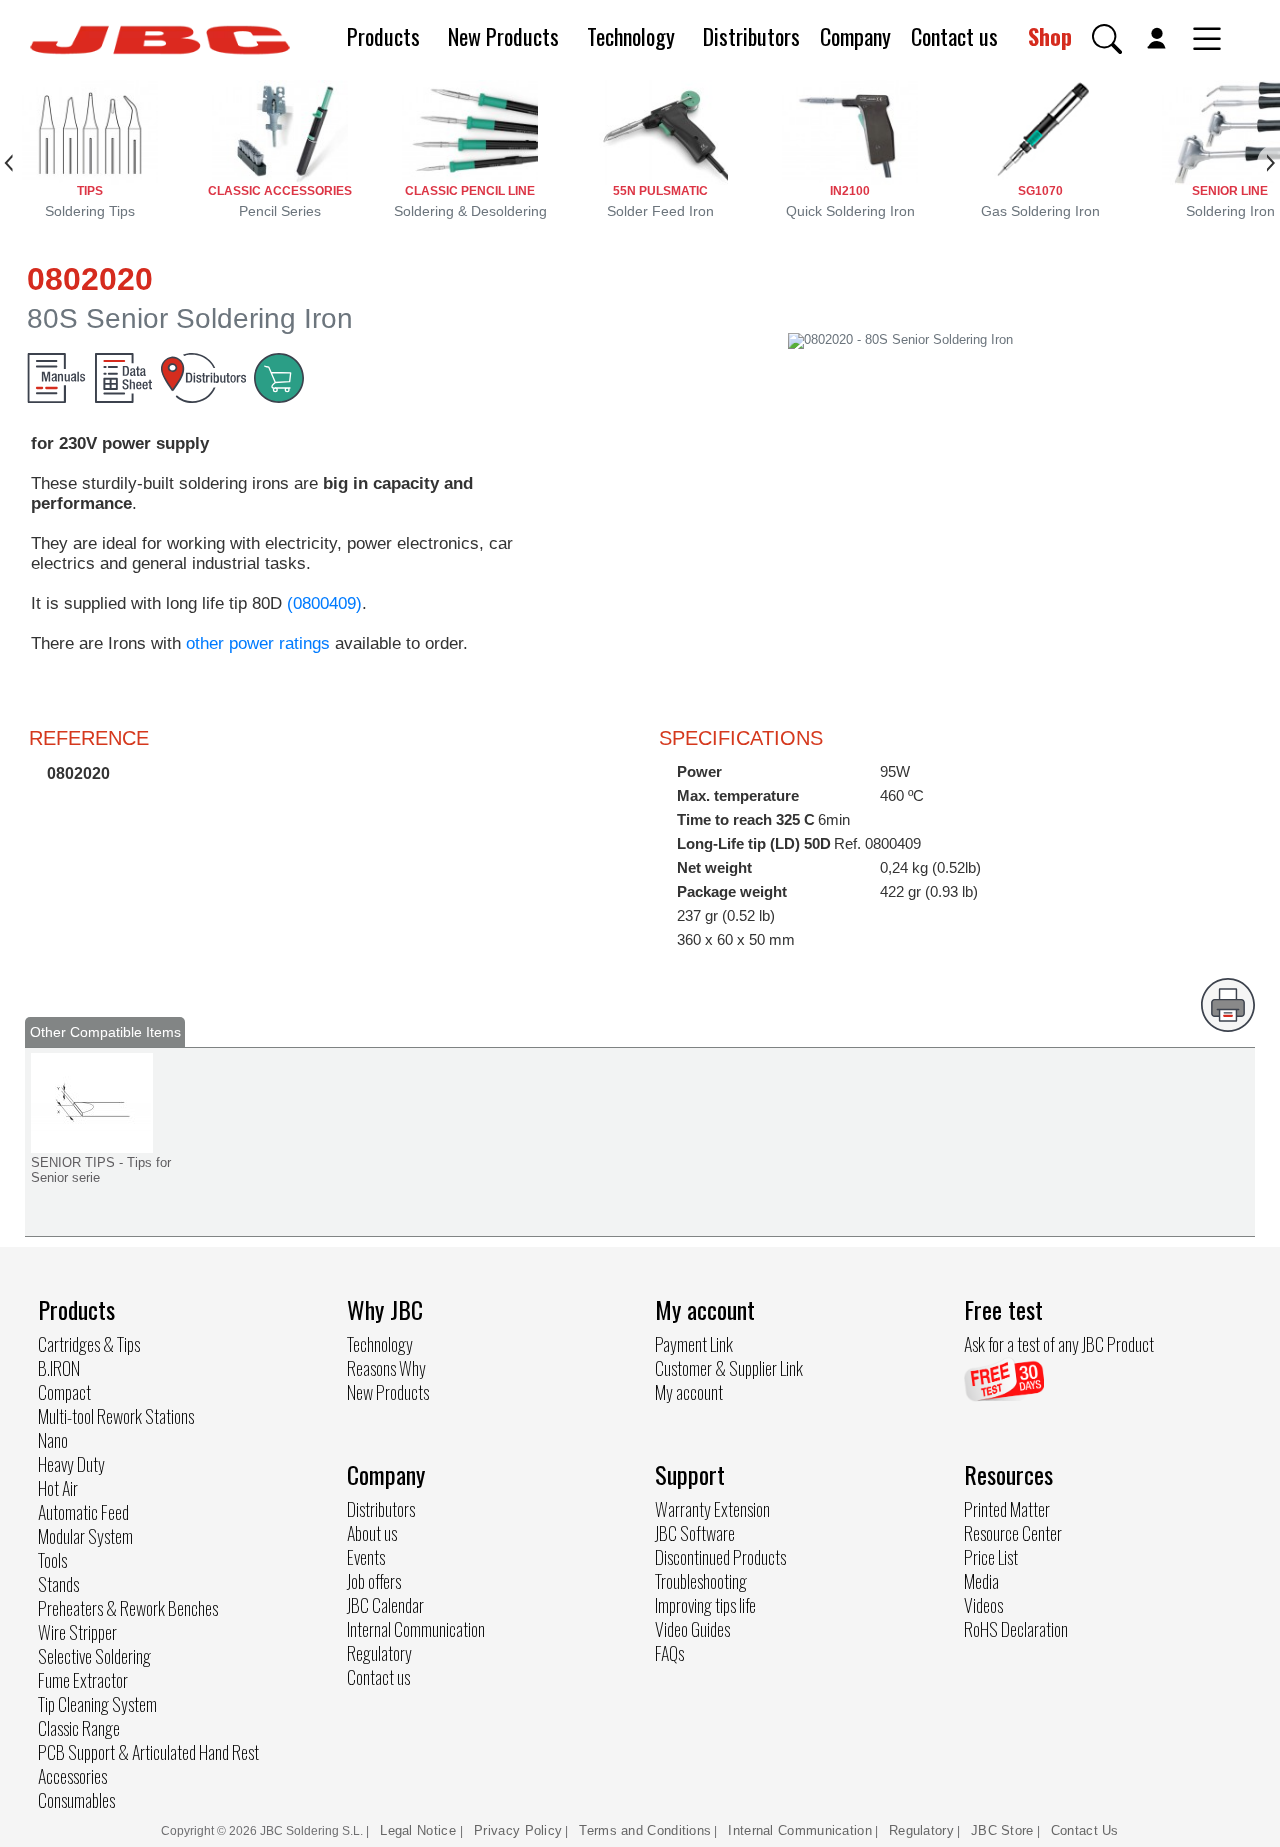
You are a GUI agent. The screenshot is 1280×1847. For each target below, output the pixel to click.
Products (383, 36)
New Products (503, 36)
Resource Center (1013, 1533)
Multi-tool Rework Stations (116, 1416)
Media (981, 1581)
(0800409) (324, 603)
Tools (52, 1560)
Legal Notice (420, 1830)
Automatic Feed (83, 1512)
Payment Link (694, 1344)
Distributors (751, 36)
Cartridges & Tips (89, 1344)
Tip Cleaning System (97, 1704)
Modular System (85, 1536)
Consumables (76, 1800)
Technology (631, 36)
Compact (64, 1392)
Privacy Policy (518, 1830)
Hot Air (58, 1488)
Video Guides (692, 1629)
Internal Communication (416, 1629)
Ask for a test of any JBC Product (1059, 1344)
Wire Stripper (77, 1632)
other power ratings (258, 643)
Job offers (374, 1581)
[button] (1107, 39)
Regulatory (379, 1653)
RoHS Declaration (1016, 1629)
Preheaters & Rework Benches (128, 1608)
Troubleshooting (701, 1581)
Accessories (72, 1776)
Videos (983, 1605)
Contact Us (1085, 1830)
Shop (1050, 36)
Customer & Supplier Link (729, 1368)
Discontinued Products (720, 1557)
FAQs (669, 1653)
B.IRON (59, 1368)
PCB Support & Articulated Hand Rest (148, 1752)
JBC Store (1002, 1830)
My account (689, 1392)
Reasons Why (386, 1368)
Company (855, 36)
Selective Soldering (94, 1656)
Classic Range (79, 1728)
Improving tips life (705, 1605)
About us (372, 1533)
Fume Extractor (83, 1680)
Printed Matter (1007, 1509)
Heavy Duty (71, 1464)
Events (366, 1557)
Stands (58, 1584)
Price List (991, 1557)
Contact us (954, 36)
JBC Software (695, 1533)
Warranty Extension (712, 1509)
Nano (53, 1440)
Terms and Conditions (645, 1830)
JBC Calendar (385, 1605)
